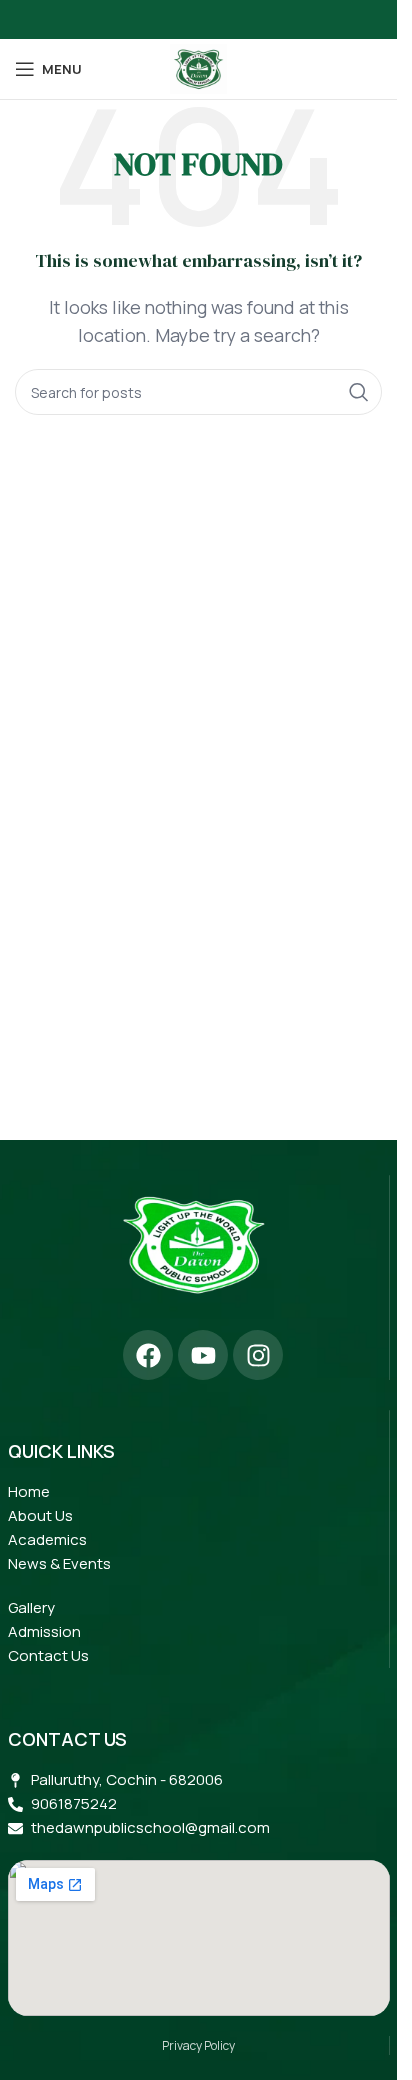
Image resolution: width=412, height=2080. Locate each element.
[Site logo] (198, 67)
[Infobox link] (193, 1252)
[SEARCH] (359, 392)
